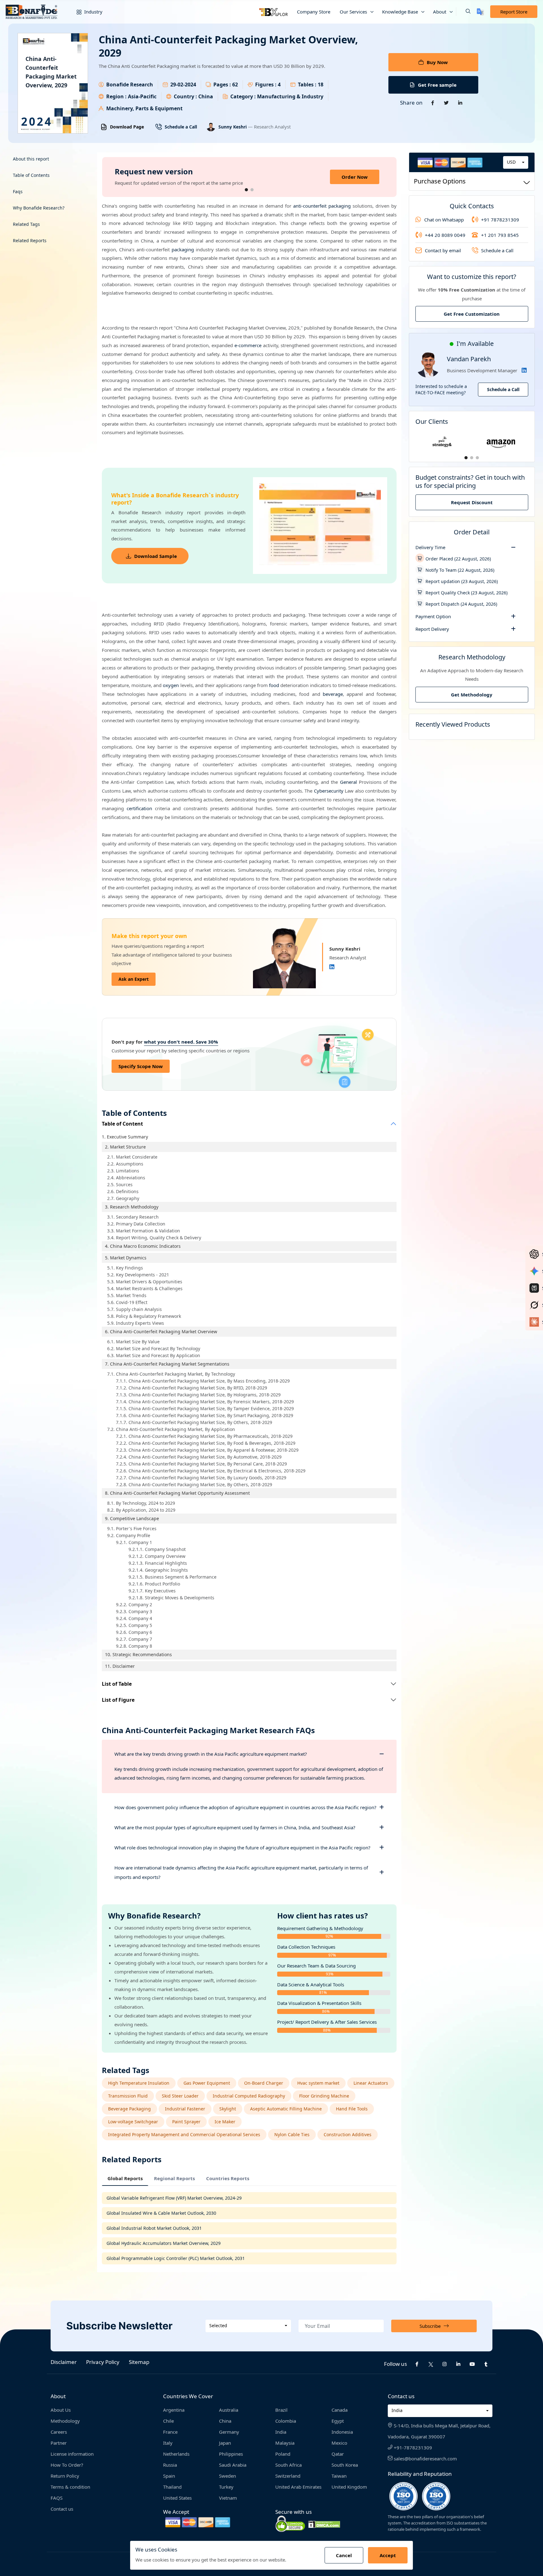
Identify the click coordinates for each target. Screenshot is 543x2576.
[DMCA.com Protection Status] (324, 2524)
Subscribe (430, 2326)
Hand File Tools (352, 2109)
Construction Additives (348, 2134)
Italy (168, 2443)
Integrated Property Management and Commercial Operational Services (184, 2134)
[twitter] (431, 2364)
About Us (61, 2410)
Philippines (231, 2454)
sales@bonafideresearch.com (425, 2459)
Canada (340, 2410)
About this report (31, 159)
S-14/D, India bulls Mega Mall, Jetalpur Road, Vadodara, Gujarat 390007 (439, 2431)
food (274, 685)
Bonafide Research (130, 85)
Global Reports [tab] (125, 2178)
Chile (168, 2421)
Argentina (174, 2410)
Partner (59, 2443)
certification (139, 808)
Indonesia (342, 2432)
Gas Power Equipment (207, 2083)
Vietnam (228, 2498)
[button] (463, 12)
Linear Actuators (371, 2083)
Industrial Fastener (185, 2109)
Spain (169, 2476)
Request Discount (472, 502)
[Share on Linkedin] (460, 103)
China (225, 2421)
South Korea (345, 2465)
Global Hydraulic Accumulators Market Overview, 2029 (164, 2243)
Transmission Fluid (128, 2096)
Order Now (355, 177)
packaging (183, 249)
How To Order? (67, 2465)
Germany (229, 2432)
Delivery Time (430, 547)
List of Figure (118, 1700)
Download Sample (156, 556)
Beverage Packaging (129, 2109)
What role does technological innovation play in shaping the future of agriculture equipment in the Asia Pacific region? (242, 1847)
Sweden (228, 2476)
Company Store (314, 12)
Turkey (226, 2487)
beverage (333, 694)
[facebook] (417, 2364)
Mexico (339, 2443)
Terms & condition (70, 2487)
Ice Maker (225, 2122)
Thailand (172, 2487)
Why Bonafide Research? (39, 208)
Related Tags (26, 224)
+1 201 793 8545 (500, 235)
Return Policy (65, 2476)
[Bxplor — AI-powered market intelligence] (273, 12)
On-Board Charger (264, 2083)
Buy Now (437, 62)
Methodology (65, 2421)
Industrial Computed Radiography (249, 2096)
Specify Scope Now (141, 1066)
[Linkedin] (332, 967)
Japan (225, 2443)
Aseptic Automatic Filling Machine (286, 2109)
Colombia (286, 2421)
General (348, 782)
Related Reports (30, 240)
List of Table (117, 1684)
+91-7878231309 (412, 2448)
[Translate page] (480, 12)
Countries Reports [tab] (228, 2178)
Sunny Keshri (233, 127)
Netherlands (176, 2454)
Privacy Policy (103, 2362)
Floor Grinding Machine (324, 2096)
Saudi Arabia (233, 2465)
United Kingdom (349, 2487)
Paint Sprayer (186, 2122)
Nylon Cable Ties (292, 2134)
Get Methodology (472, 695)
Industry (93, 12)
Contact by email (443, 250)
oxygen (171, 685)
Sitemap (139, 2362)
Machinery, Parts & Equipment (144, 108)
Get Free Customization (472, 314)
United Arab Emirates (298, 2487)
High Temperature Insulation (139, 2083)
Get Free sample (437, 85)
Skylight (228, 2109)
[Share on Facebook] (433, 103)
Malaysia (285, 2443)
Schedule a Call (181, 127)
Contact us (62, 2509)
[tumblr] (486, 2364)
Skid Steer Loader (180, 2096)
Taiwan (339, 2476)
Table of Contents (31, 175)
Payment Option (433, 616)
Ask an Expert (134, 979)
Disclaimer (64, 2362)
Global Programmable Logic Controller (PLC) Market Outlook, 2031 (176, 2258)
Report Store (514, 12)
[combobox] (516, 162)
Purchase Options (440, 181)
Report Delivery (432, 629)
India (281, 2432)
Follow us (395, 2364)
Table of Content (122, 1124)
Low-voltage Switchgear (133, 2122)
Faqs (18, 191)
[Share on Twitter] (447, 103)
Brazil (281, 2410)
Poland (283, 2454)
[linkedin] (458, 2364)
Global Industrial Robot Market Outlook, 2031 (154, 2228)
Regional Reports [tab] (174, 2178)
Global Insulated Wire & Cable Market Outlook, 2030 (161, 2213)
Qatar (338, 2454)
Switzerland (288, 2476)
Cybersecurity (329, 791)
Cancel (344, 2555)
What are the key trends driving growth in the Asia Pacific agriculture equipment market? (211, 1754)
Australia (229, 2410)
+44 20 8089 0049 (445, 235)
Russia (170, 2465)
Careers (59, 2432)
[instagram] (445, 2364)
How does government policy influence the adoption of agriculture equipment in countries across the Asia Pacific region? (245, 1807)
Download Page (127, 127)
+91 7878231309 (500, 219)
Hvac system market (318, 2083)
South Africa (288, 2465)
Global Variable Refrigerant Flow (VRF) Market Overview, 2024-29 (174, 2198)
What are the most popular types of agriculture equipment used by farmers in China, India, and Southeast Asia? (235, 1827)
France (170, 2432)
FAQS (57, 2498)
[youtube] (472, 2364)
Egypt (338, 2421)
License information (72, 2454)
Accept (388, 2555)
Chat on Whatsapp (444, 219)
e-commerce (248, 345)
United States (177, 2498)
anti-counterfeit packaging (322, 206)
